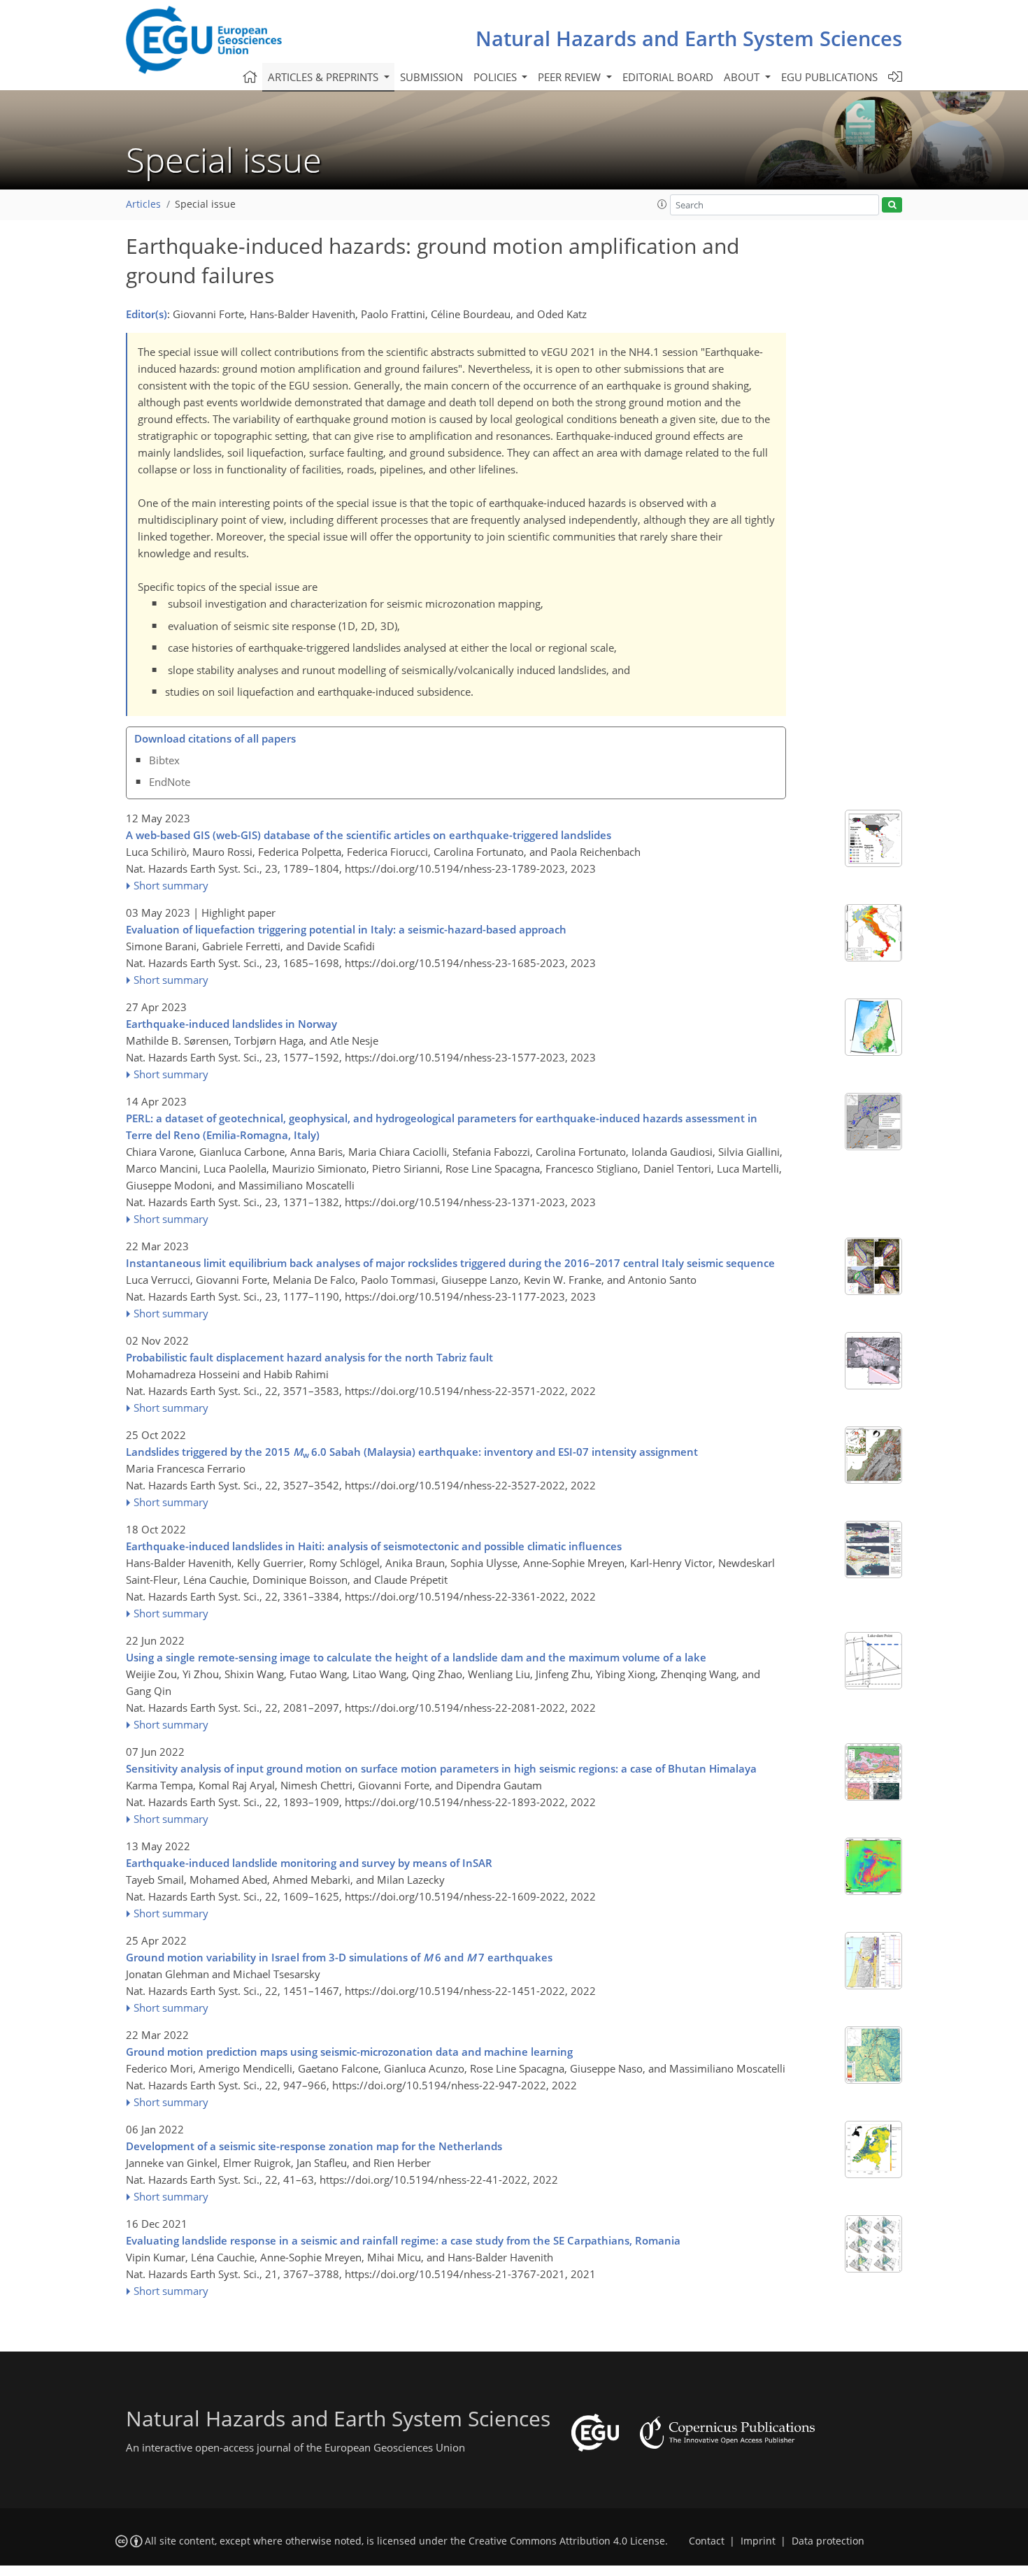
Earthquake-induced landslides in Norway (231, 1024)
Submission (431, 77)
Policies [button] (497, 77)
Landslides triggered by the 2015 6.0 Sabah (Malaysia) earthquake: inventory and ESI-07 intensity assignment (412, 1452)
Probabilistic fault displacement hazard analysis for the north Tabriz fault (309, 1357)
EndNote (170, 782)
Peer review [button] (571, 77)
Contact (707, 2541)
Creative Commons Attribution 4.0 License (567, 2541)
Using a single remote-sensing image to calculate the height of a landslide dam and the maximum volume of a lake (416, 1657)
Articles (143, 204)
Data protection (828, 2541)
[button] (662, 204)
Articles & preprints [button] (324, 77)
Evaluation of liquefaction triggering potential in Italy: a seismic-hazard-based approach (346, 929)
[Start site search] (892, 205)
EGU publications (829, 77)
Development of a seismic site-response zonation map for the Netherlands (314, 2146)
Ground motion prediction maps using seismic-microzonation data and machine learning (349, 2052)
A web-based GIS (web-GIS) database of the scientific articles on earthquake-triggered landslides (369, 835)
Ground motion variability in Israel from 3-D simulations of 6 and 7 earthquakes (339, 1957)
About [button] (743, 77)
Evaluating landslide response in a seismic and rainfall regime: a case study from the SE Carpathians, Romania (403, 2240)
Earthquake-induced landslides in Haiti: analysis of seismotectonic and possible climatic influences (374, 1546)
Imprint (758, 2541)
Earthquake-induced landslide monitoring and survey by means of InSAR (309, 1863)
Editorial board (668, 77)
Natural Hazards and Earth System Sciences (689, 38)
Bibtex (164, 760)
